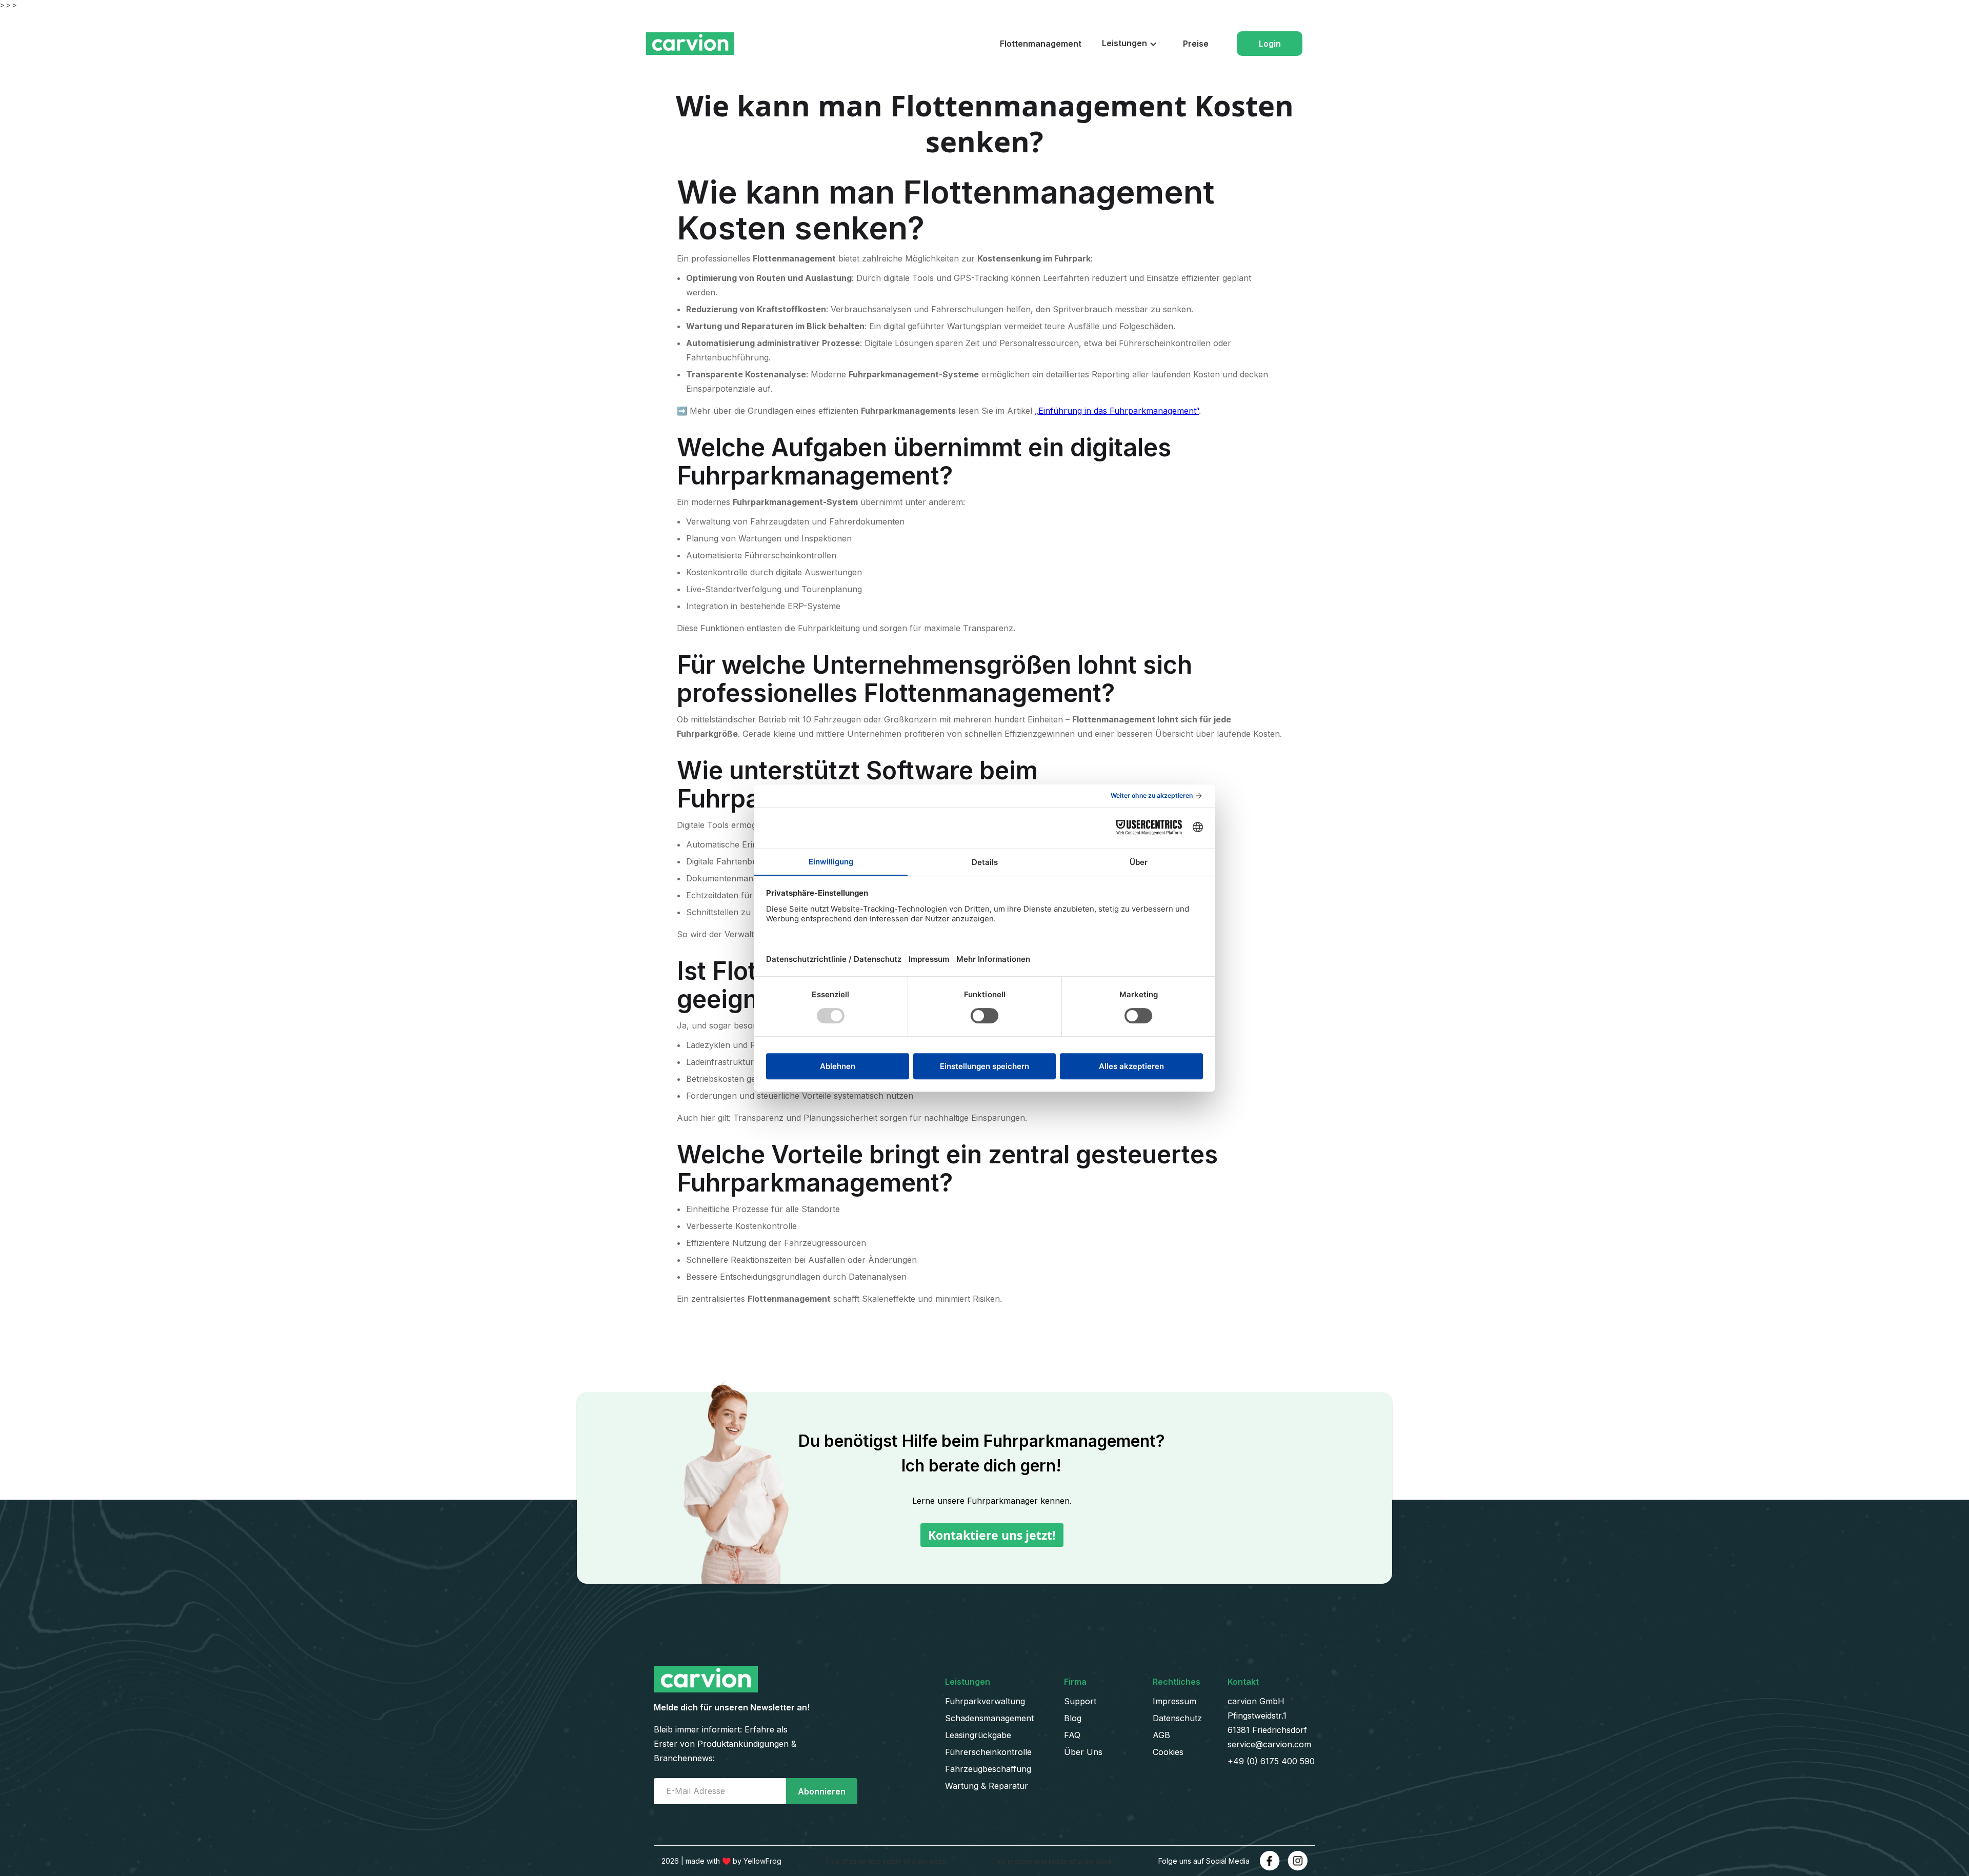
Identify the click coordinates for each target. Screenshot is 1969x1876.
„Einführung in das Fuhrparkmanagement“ (1117, 411)
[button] (1132, 43)
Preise (1196, 44)
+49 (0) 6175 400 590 (1271, 1761)
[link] (1270, 1861)
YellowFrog (762, 1861)
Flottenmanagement (1041, 44)
